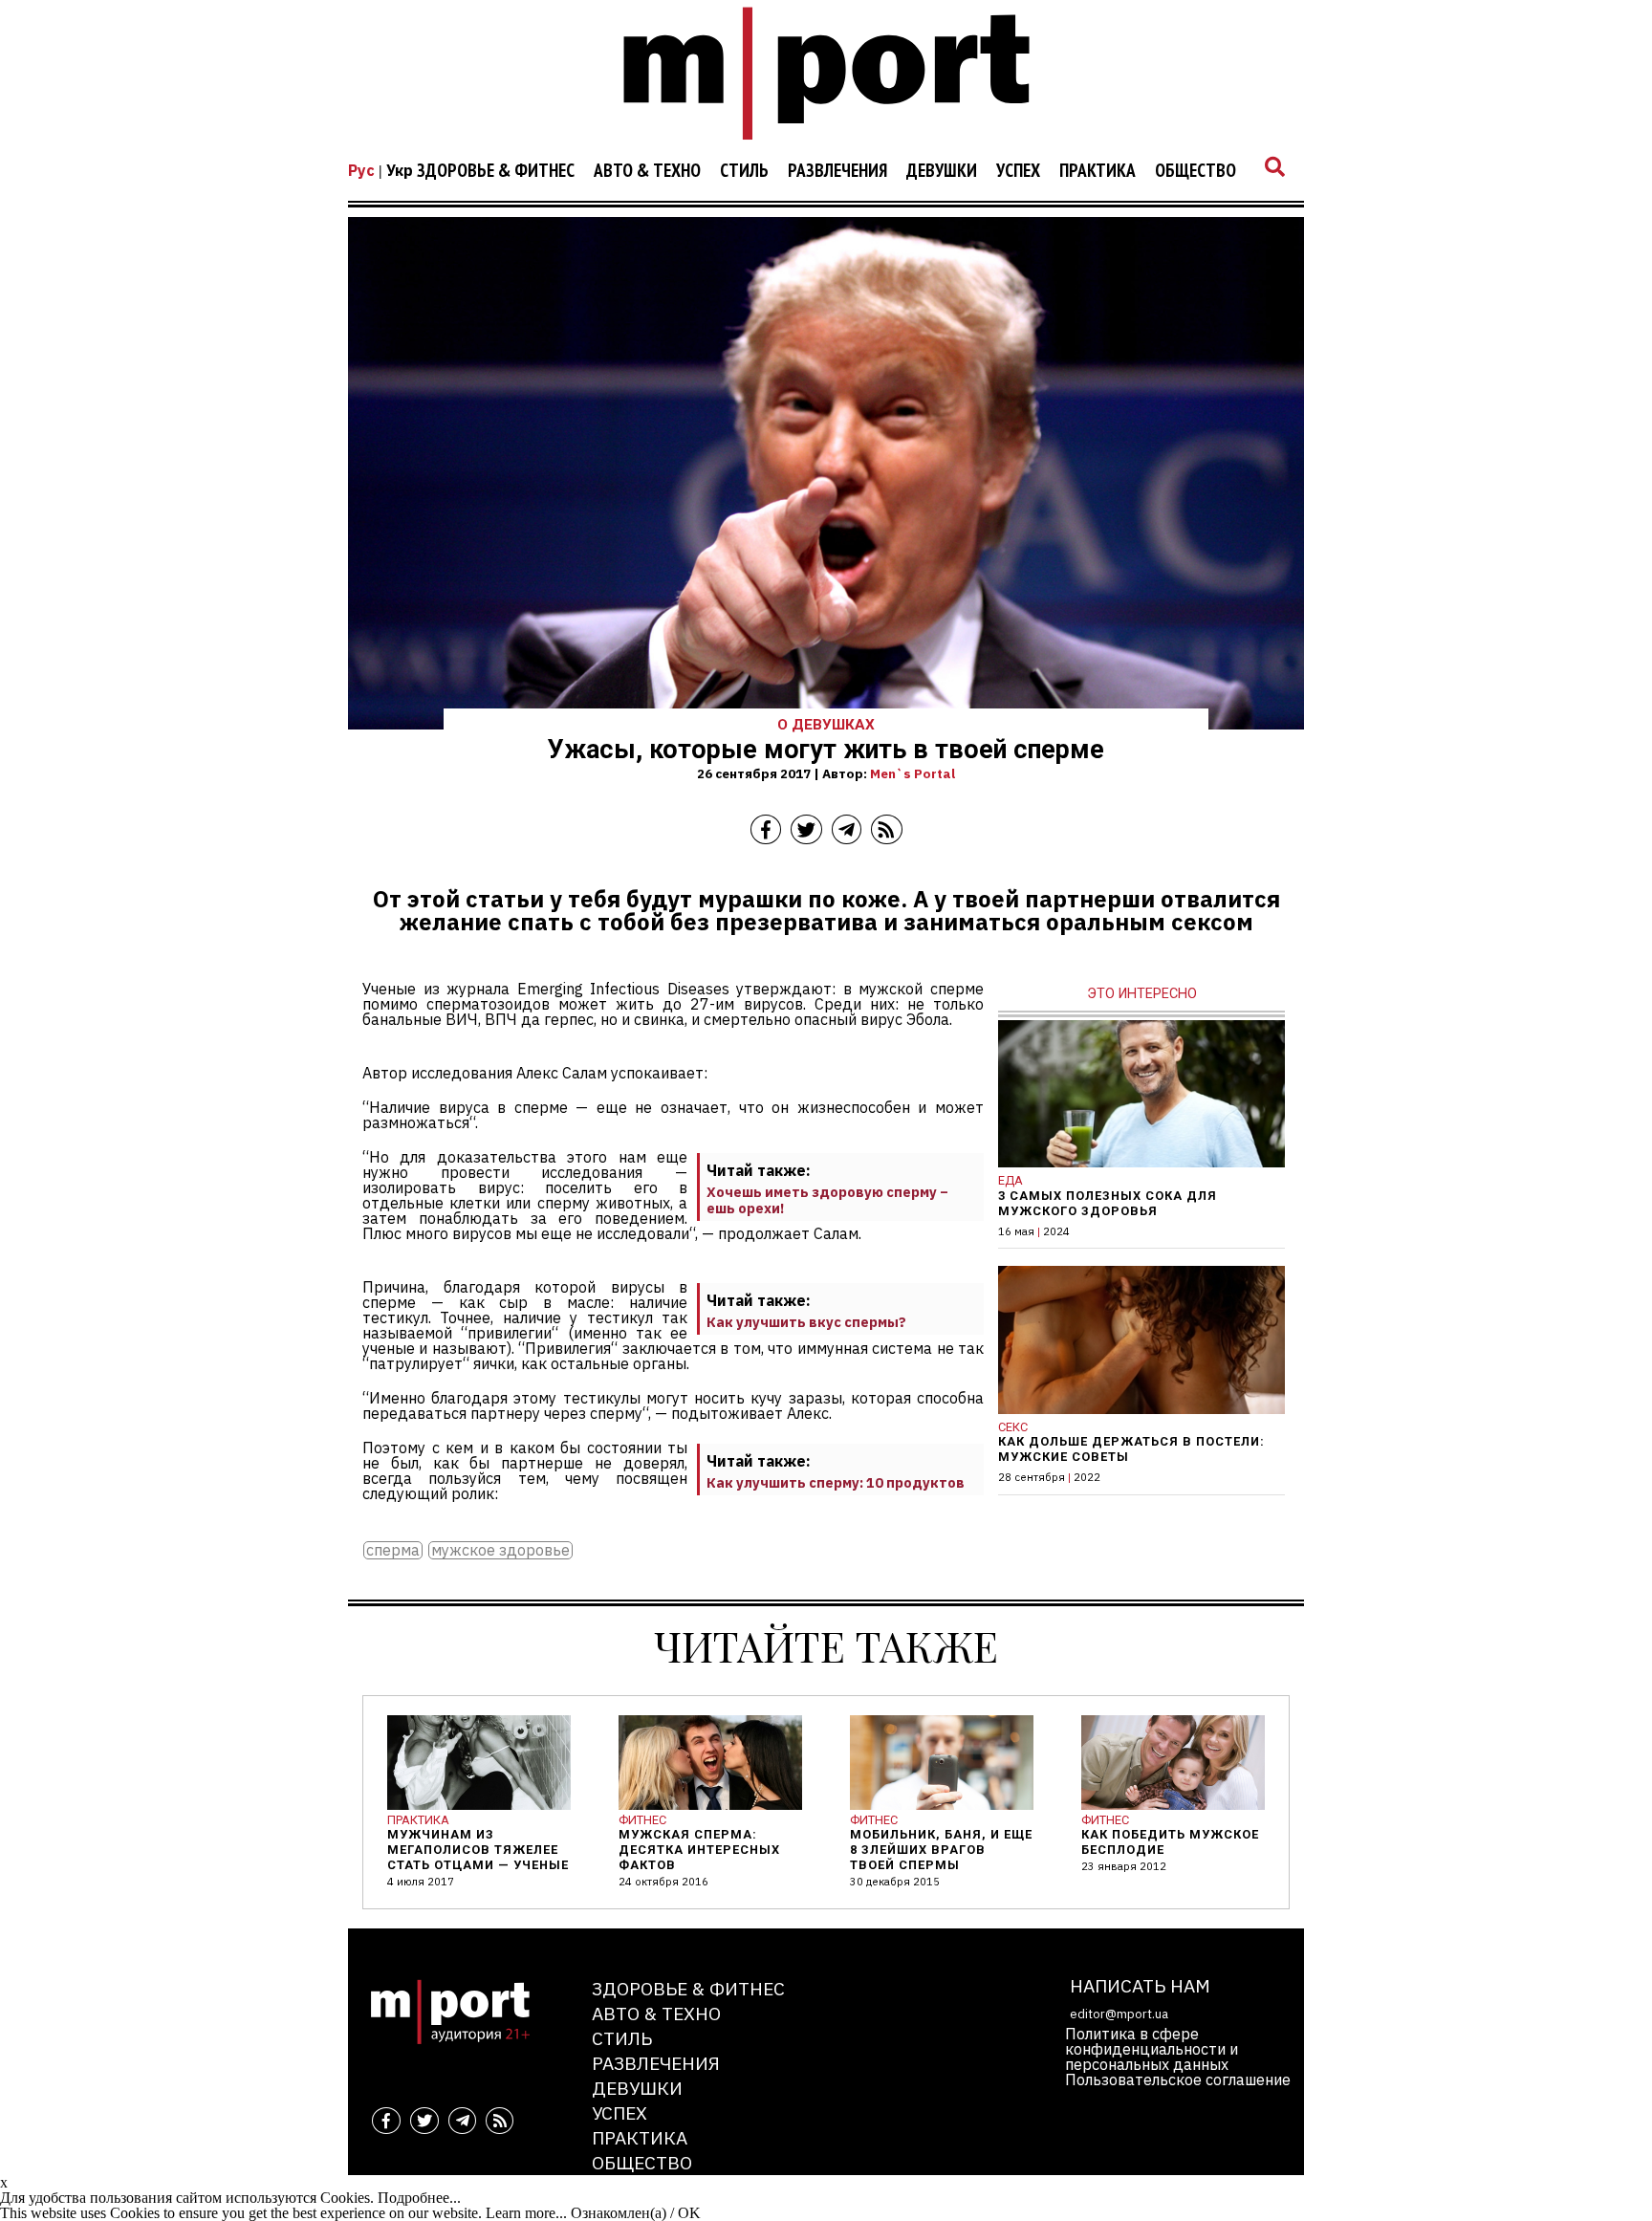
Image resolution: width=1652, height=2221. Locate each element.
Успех (1018, 171)
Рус (361, 170)
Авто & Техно (647, 171)
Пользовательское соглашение (1178, 2079)
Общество (1196, 171)
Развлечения (837, 171)
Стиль (744, 171)
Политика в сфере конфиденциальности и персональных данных (1152, 2049)
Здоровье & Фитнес (496, 171)
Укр (400, 170)
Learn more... (526, 2213)
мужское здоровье (500, 1550)
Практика (1098, 171)
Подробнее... (419, 2198)
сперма (393, 1550)
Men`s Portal (913, 773)
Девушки (942, 171)
